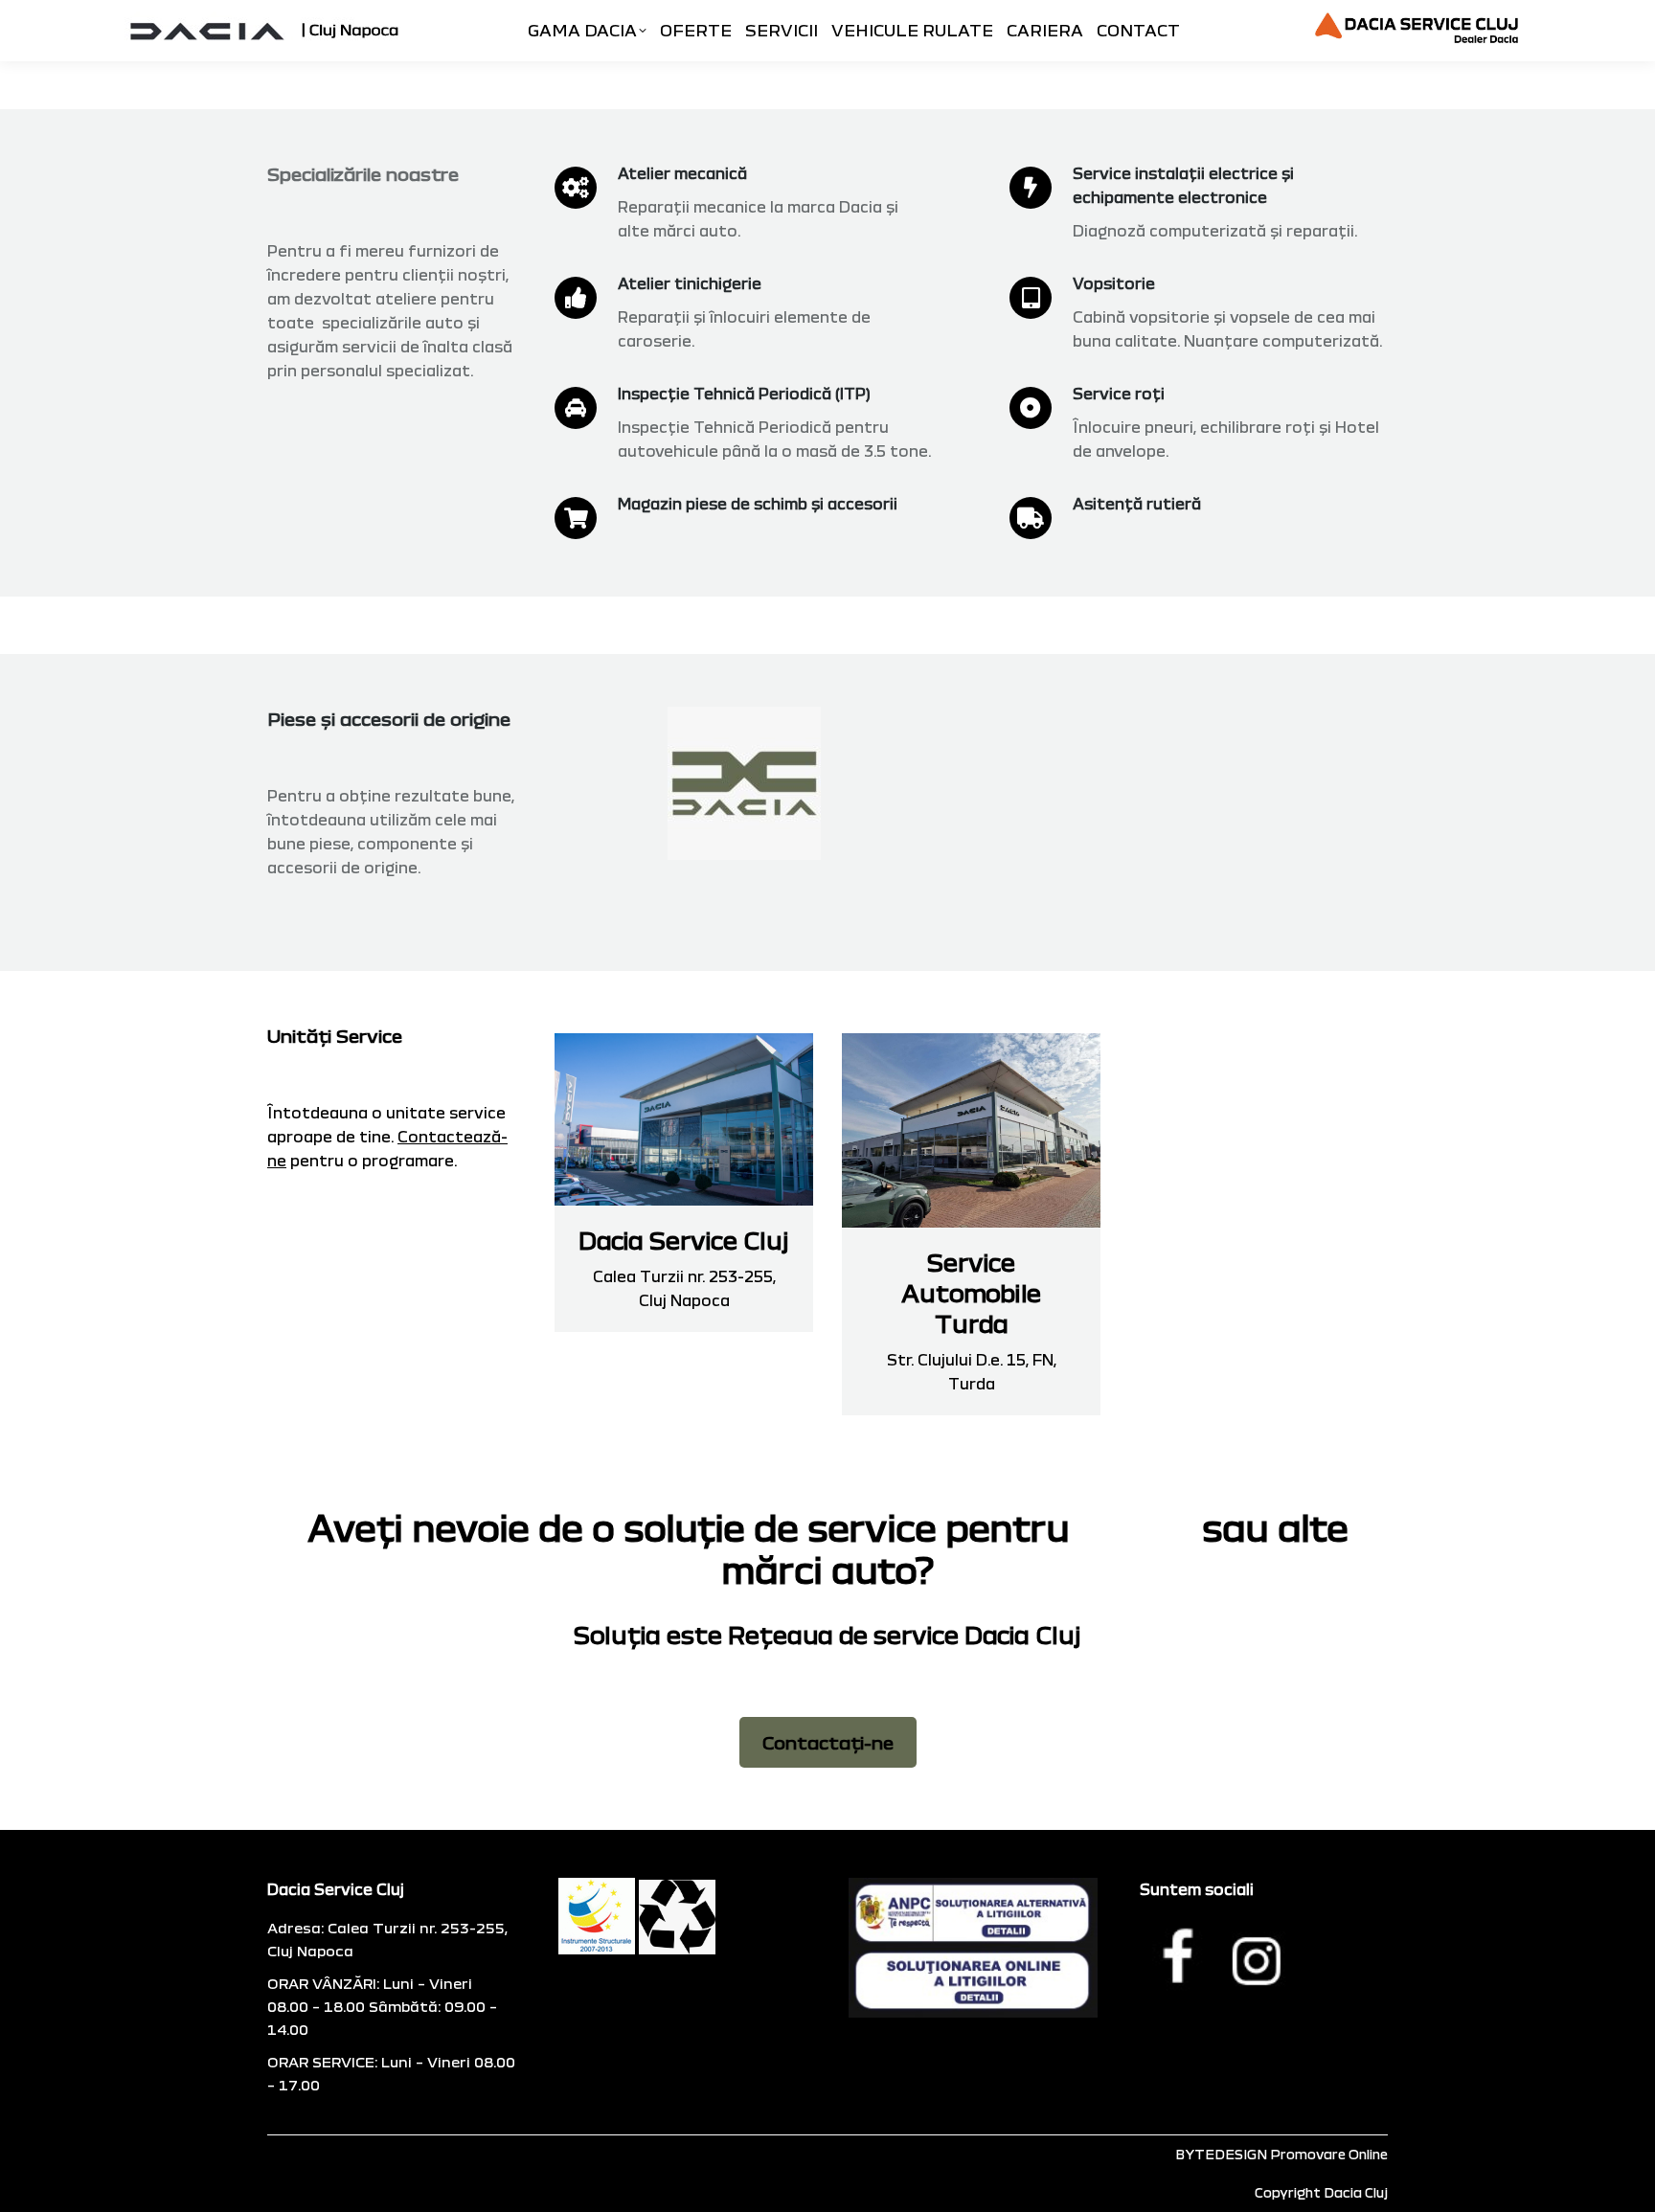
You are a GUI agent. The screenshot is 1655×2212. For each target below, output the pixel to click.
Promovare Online (1329, 2154)
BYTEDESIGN (1221, 2154)
